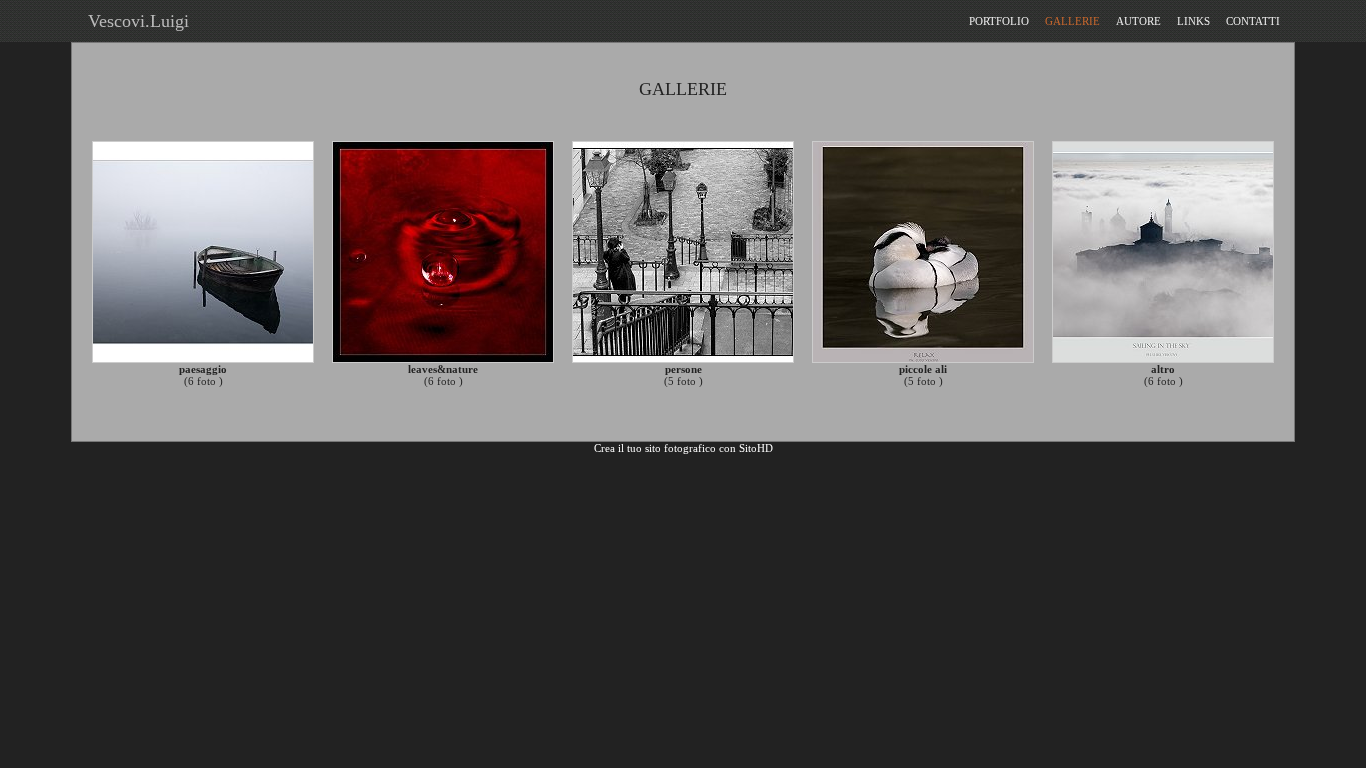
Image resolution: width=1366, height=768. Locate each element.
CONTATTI (1253, 21)
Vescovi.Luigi (133, 21)
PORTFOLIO (999, 21)
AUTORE (1138, 21)
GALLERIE (1072, 21)
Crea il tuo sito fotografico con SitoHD (683, 448)
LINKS (1193, 21)
